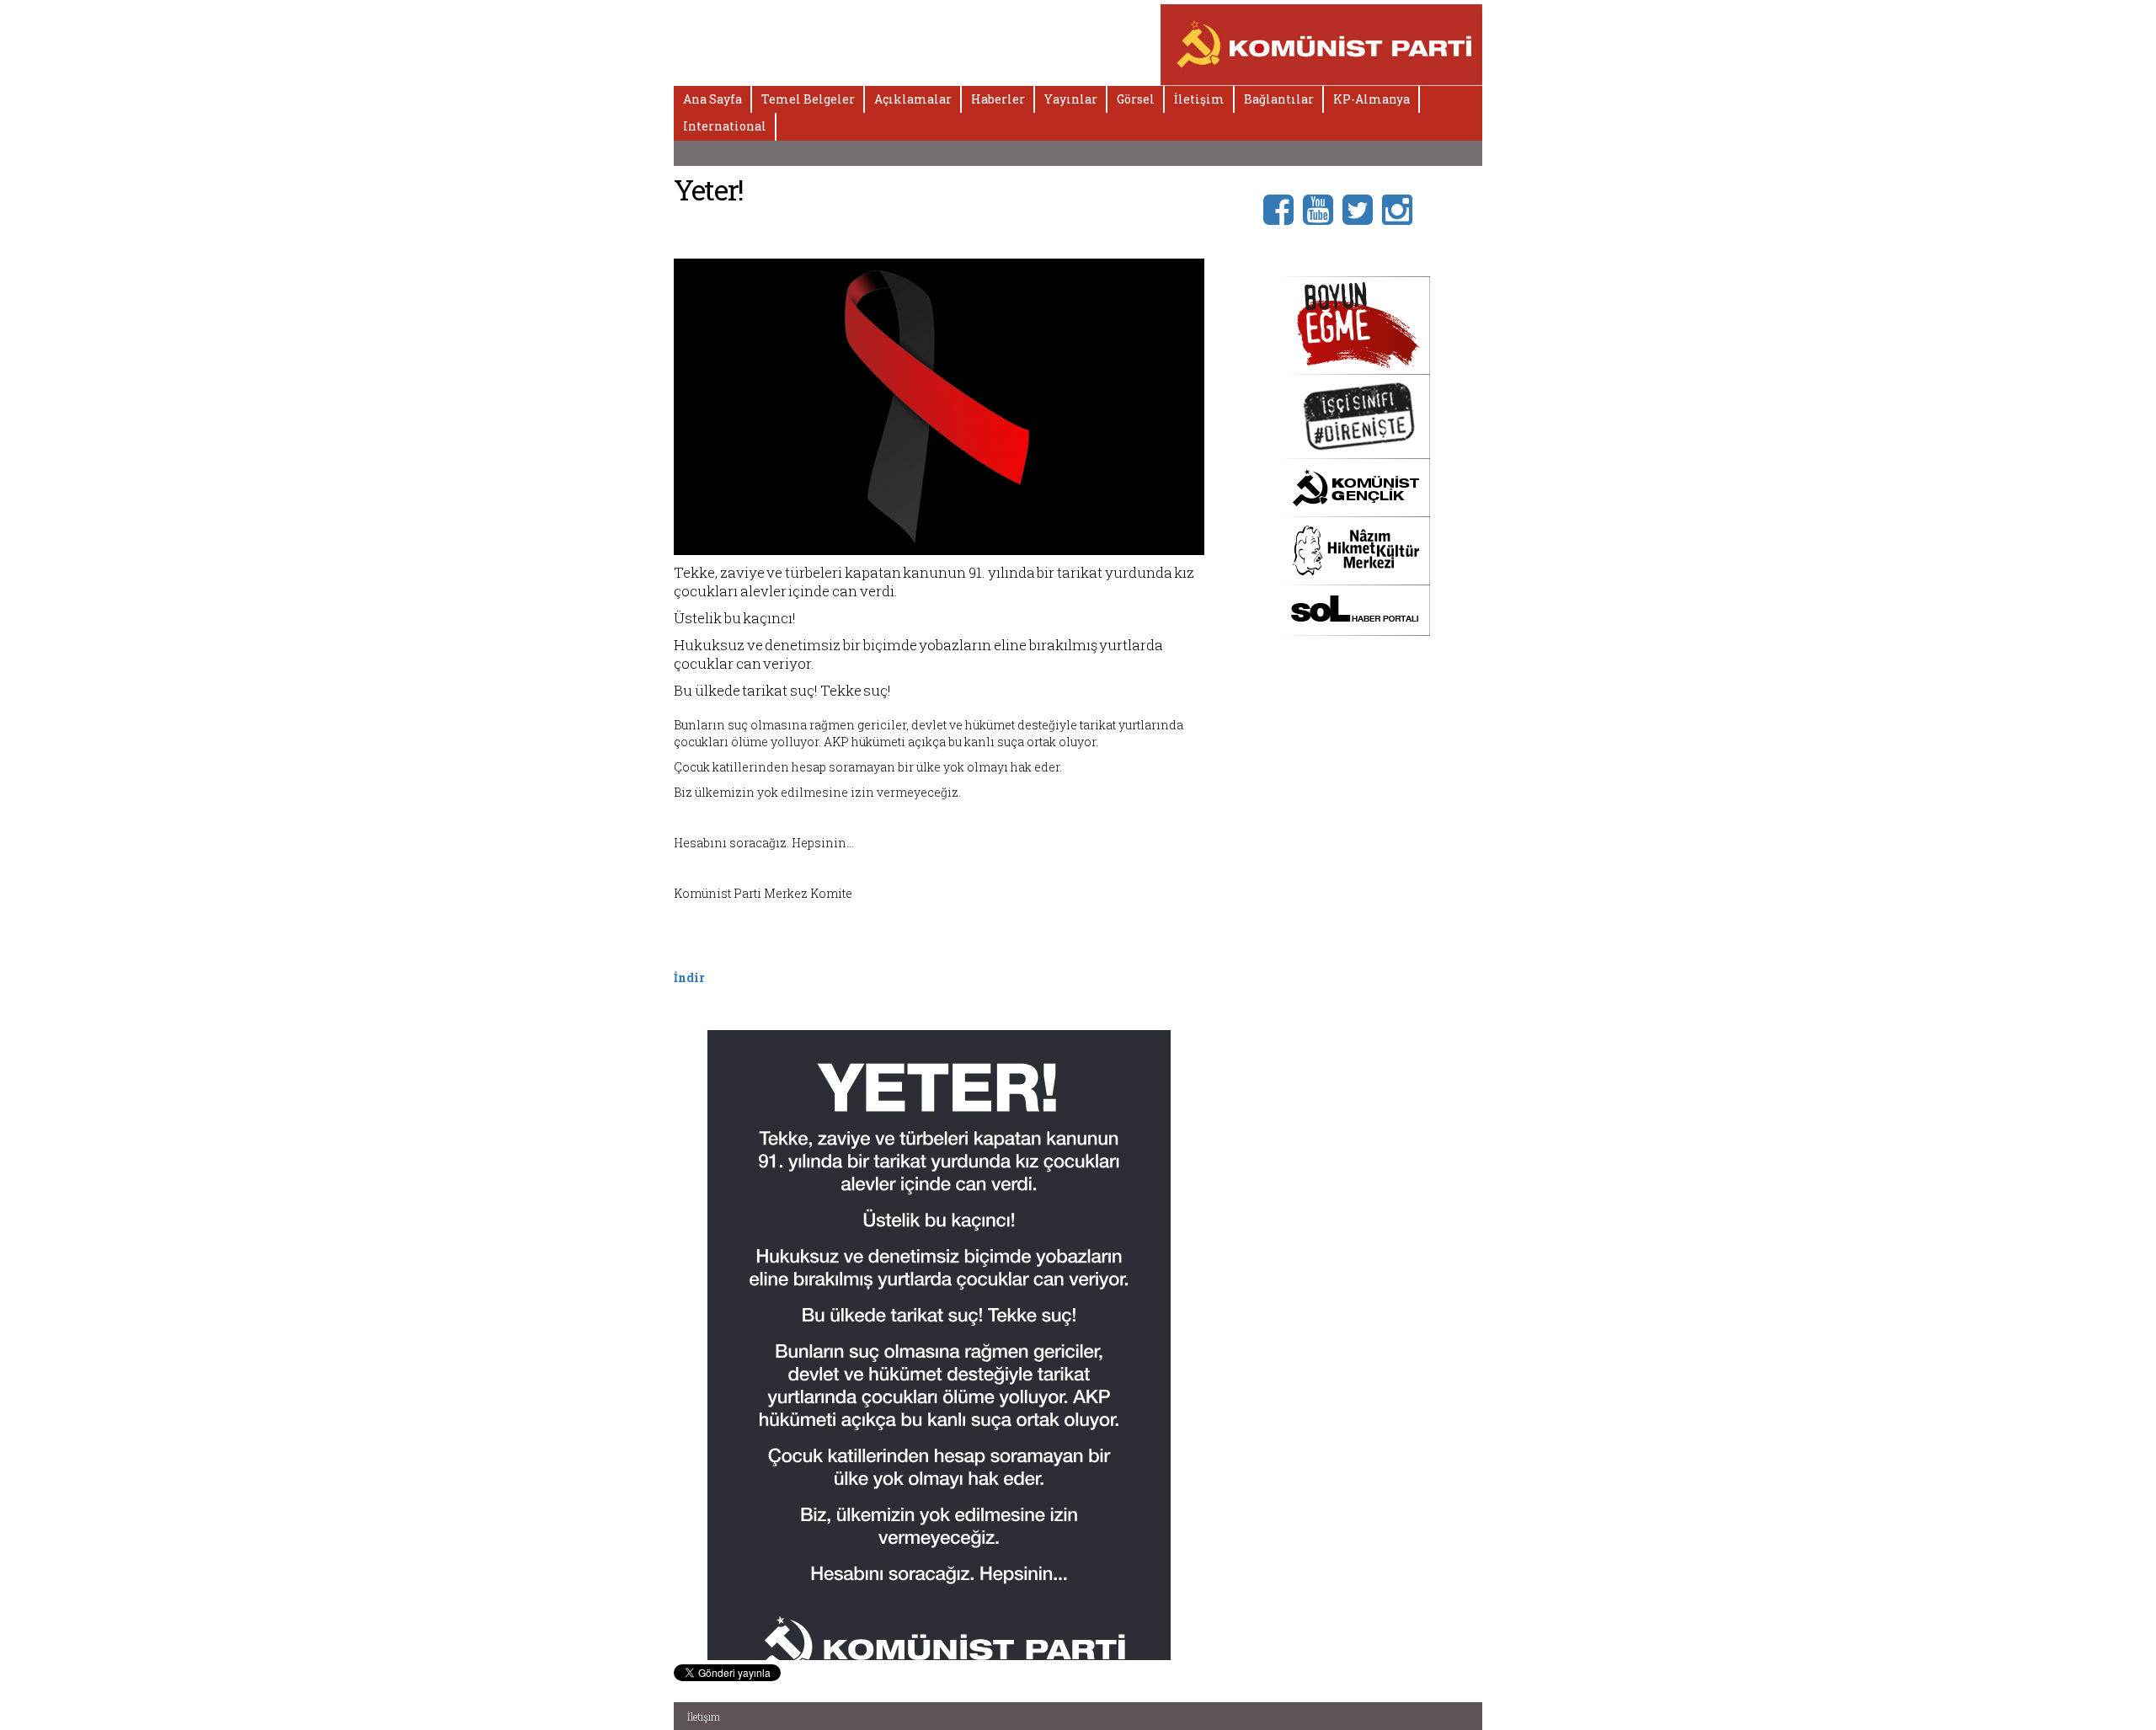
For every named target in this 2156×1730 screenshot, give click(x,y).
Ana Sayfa (712, 99)
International (725, 126)
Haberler (998, 99)
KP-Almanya (1372, 99)
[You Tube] (1323, 208)
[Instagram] (1402, 208)
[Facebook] (1283, 208)
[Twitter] (1362, 208)
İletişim (1199, 99)
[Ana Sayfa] (1322, 43)
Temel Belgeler (808, 99)
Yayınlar (1071, 99)
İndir (689, 977)
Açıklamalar (913, 99)
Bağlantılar (1279, 99)
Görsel (1136, 99)
